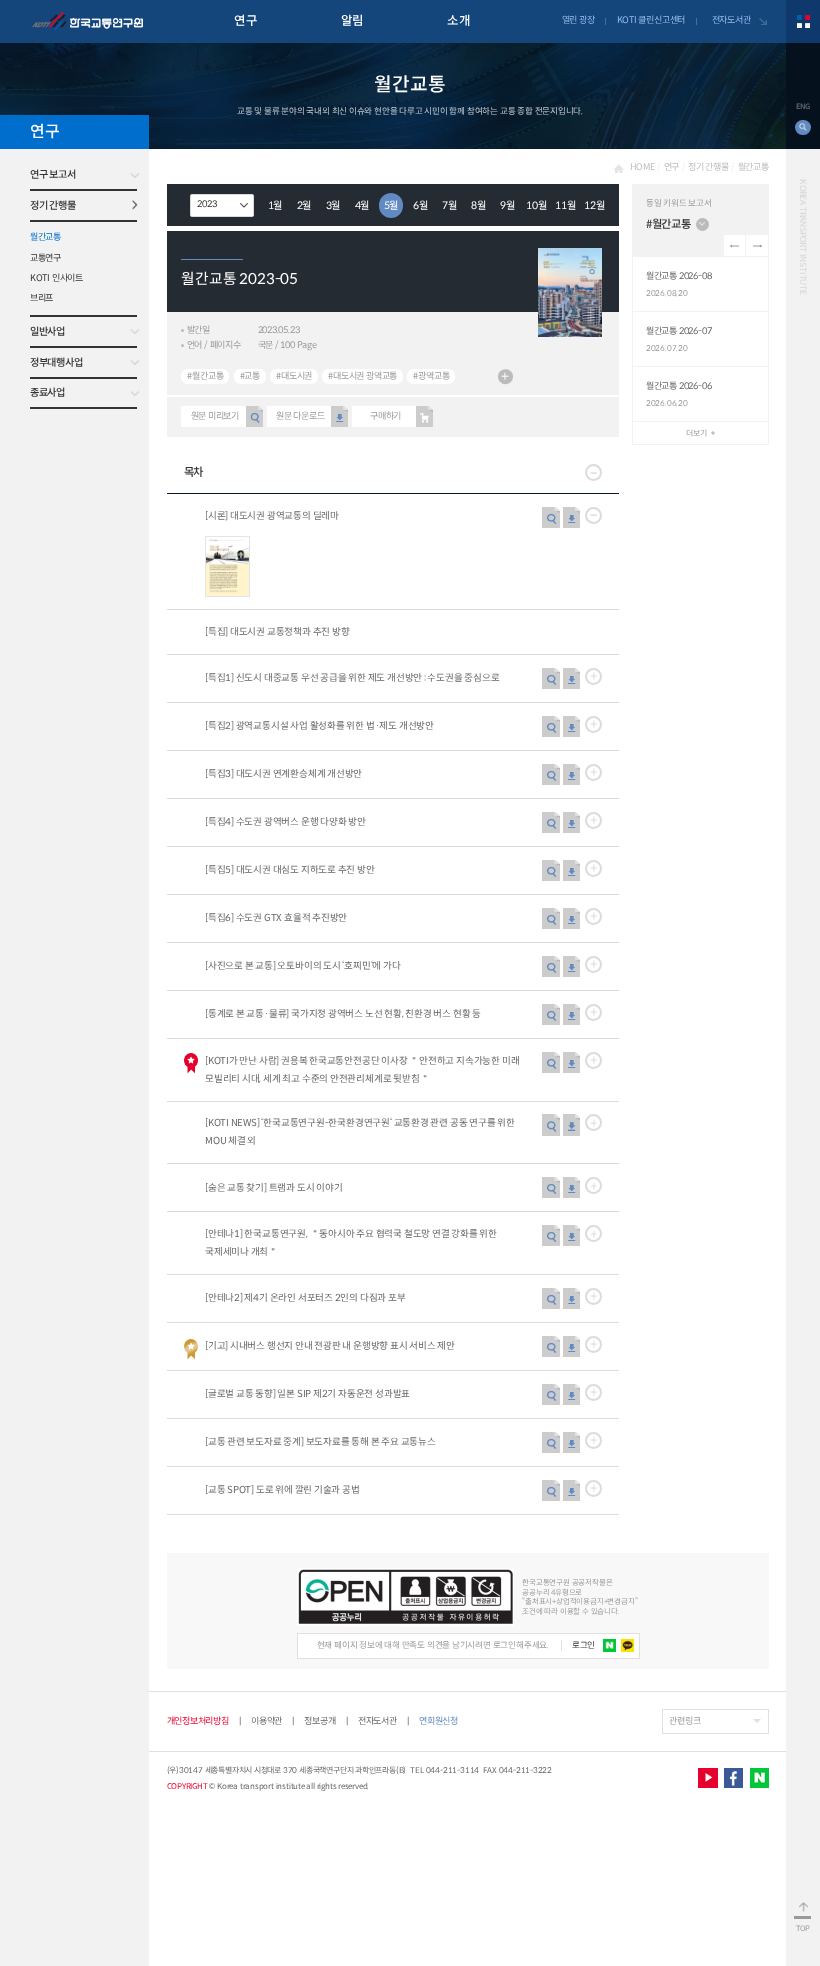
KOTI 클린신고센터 (651, 20)
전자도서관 (731, 20)
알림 (352, 21)
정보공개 (319, 1721)
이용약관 (266, 1721)
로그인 (583, 1645)
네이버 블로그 (759, 1777)
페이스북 (733, 1777)
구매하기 (385, 416)
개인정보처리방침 (198, 1721)
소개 (458, 21)
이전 (734, 245)
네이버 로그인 (610, 1646)
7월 (449, 205)
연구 (245, 21)
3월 (333, 205)
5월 (391, 205)
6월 (420, 205)
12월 (594, 205)
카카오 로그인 (628, 1646)
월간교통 (45, 237)
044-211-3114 (453, 1770)
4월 (362, 205)
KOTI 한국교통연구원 (87, 22)
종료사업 (47, 392)
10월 (536, 205)
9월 (507, 205)
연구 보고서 (52, 174)
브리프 (41, 298)
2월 (304, 205)
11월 (565, 205)
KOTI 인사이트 (56, 278)
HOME (642, 167)
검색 (802, 127)
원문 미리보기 (215, 416)
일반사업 (47, 331)
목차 (193, 472)
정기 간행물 (52, 205)
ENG (802, 106)
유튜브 (707, 1777)
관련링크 (684, 1721)
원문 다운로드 (300, 416)
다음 (756, 245)
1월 (275, 205)
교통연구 (45, 258)
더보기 (505, 376)
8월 (478, 205)
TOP (803, 1928)
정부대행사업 (56, 362)
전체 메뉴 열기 (803, 21)
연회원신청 (438, 1721)
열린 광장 (578, 20)
